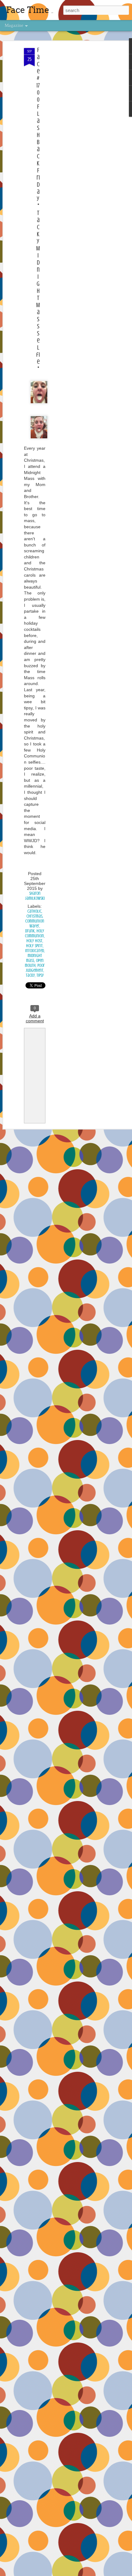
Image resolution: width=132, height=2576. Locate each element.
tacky (30, 975)
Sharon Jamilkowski (35, 896)
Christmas (34, 916)
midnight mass (34, 958)
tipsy (40, 975)
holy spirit (34, 946)
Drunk (30, 931)
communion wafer (35, 924)
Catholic (34, 911)
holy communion (35, 933)
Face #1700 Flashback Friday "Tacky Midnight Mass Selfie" (38, 209)
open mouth (34, 963)
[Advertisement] (79, 145)
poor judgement (35, 968)
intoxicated (35, 951)
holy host (34, 941)
